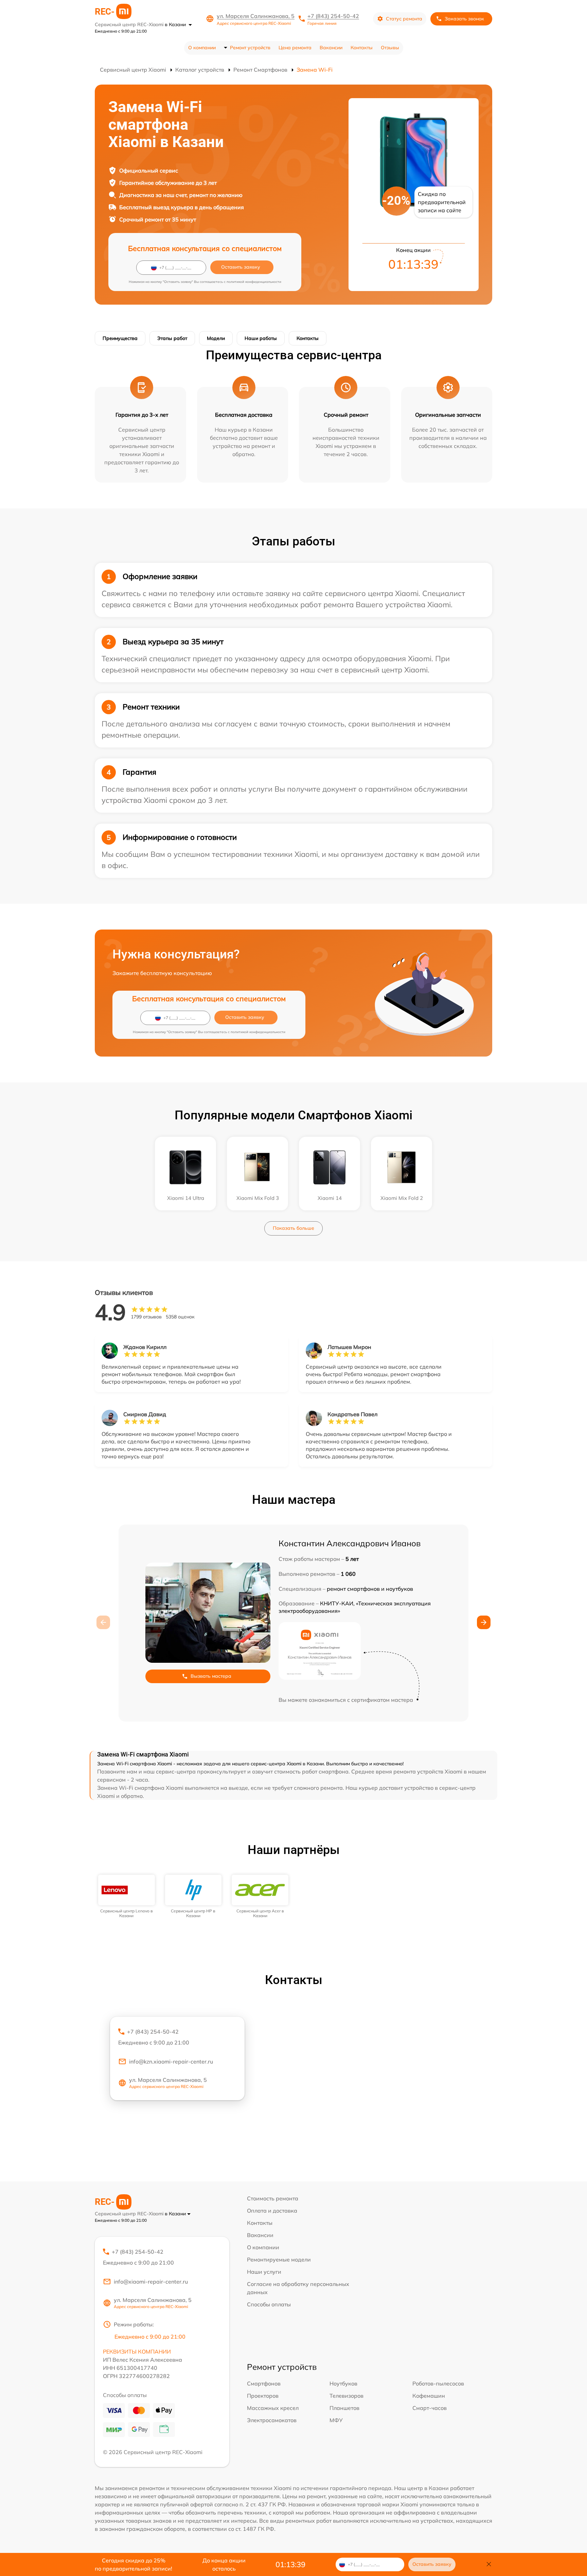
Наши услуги (264, 2272)
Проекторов (263, 2396)
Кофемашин (429, 2396)
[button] (484, 1622)
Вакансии (331, 48)
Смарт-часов (430, 2408)
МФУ (336, 2420)
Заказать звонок (464, 19)
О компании (202, 48)
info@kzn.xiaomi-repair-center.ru (171, 2061)
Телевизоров (346, 2396)
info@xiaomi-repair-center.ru (151, 2282)
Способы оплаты (269, 2304)
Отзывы (390, 48)
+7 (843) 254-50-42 (333, 16)
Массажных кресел (273, 2408)
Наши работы (261, 338)
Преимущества (120, 338)
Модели (216, 338)
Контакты (362, 48)
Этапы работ (172, 338)
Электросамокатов (272, 2420)
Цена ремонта (295, 48)
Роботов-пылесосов (438, 2383)
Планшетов (344, 2408)
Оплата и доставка (272, 2211)
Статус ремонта (404, 19)
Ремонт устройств (250, 48)
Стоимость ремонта (273, 2198)
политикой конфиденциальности (254, 282)
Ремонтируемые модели (279, 2259)
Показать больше (293, 1228)
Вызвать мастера (211, 1676)
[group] (127, 1897)
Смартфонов (264, 2383)
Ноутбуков (343, 2383)
